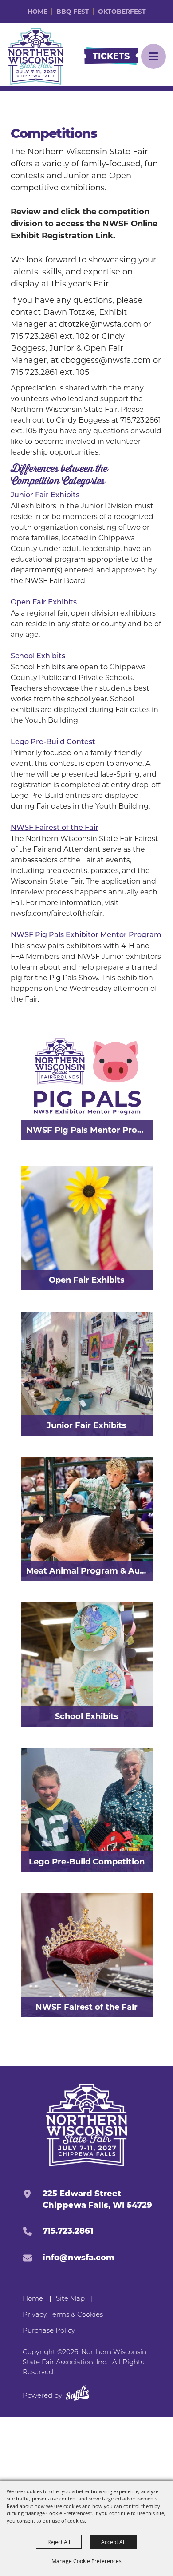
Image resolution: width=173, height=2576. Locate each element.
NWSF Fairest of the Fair (55, 828)
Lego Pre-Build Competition (87, 1862)
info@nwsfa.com (79, 2258)
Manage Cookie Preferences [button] (86, 2561)
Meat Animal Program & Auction (89, 1571)
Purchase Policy (49, 2331)
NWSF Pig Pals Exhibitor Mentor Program (86, 935)
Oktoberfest (122, 12)
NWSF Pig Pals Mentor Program (89, 1130)
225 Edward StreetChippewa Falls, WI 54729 (97, 2199)
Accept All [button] (113, 2542)
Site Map (70, 2299)
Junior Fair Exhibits (45, 495)
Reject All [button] (59, 2542)
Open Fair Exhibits (44, 603)
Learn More (119, 1468)
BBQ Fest (73, 12)
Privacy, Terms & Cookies (63, 2315)
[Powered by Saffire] (78, 2395)
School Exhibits (38, 656)
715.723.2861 (68, 2231)
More (131, 1027)
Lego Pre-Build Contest (53, 742)
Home (37, 12)
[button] (153, 56)
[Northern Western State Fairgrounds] (87, 2125)
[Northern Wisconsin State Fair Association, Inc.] (36, 56)
